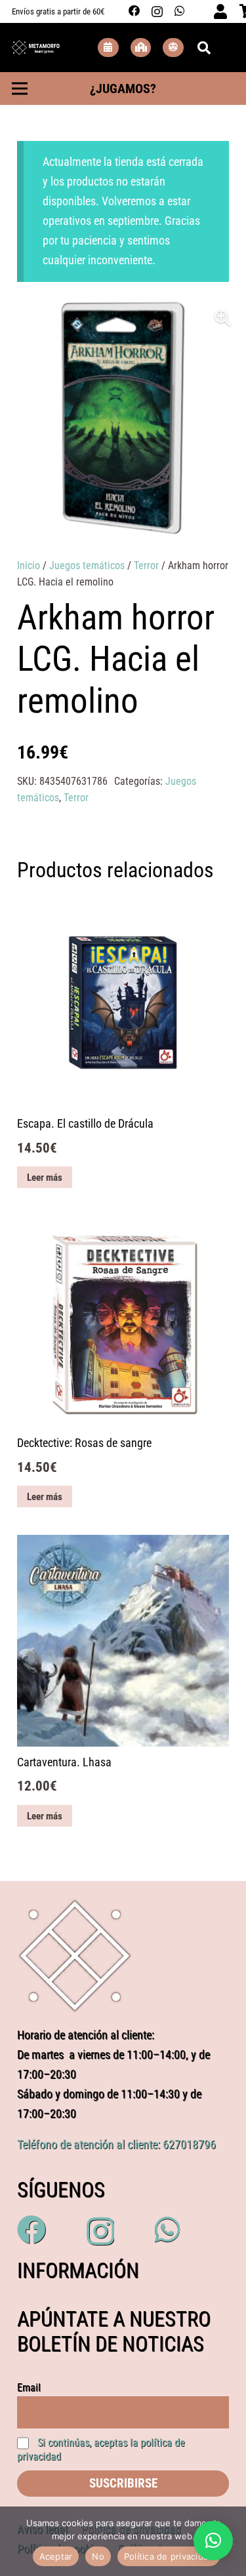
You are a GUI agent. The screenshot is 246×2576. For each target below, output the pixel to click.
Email (29, 2388)
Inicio (29, 565)
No (98, 2556)
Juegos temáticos (87, 565)
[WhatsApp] (179, 11)
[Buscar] (204, 48)
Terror (146, 565)
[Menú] (20, 89)
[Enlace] (36, 48)
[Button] (108, 48)
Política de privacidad (169, 2556)
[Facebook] (134, 11)
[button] (223, 318)
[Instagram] (157, 11)
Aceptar (56, 2556)
